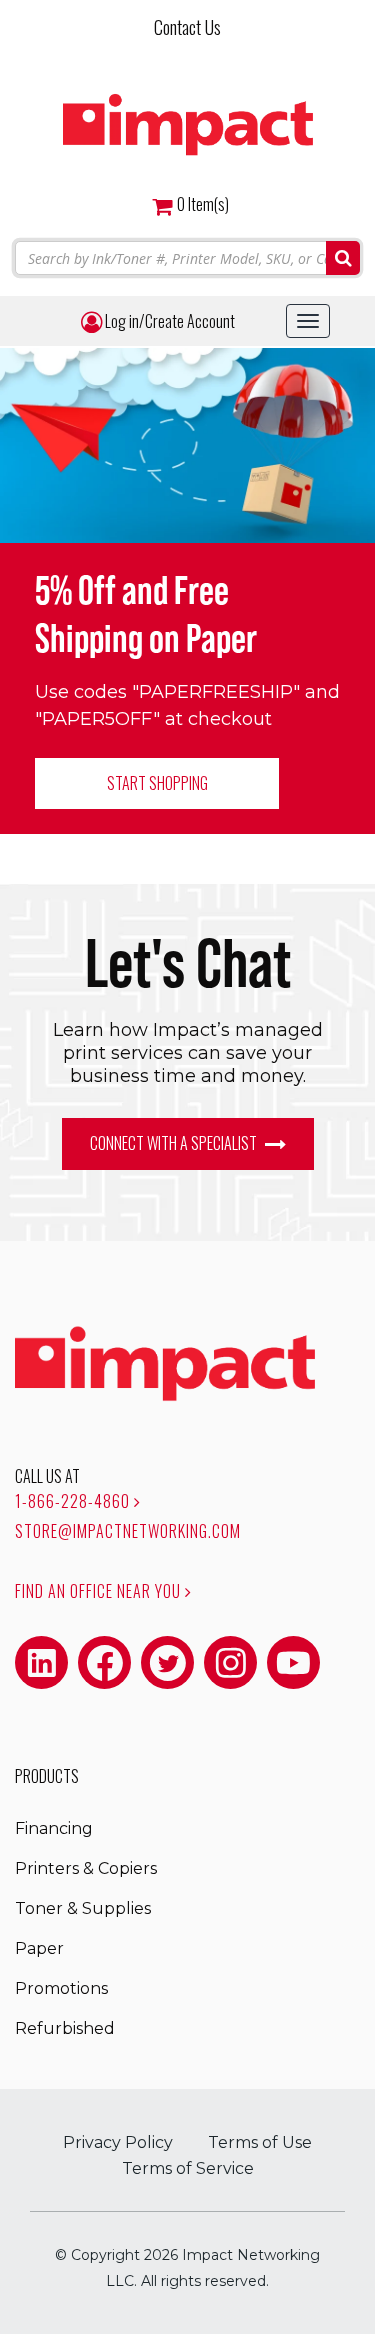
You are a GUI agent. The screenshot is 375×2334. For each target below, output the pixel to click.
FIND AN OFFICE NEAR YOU (100, 1591)
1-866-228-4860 (74, 1501)
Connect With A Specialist (175, 1143)
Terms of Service (188, 2168)
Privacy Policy (118, 2142)
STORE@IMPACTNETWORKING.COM (128, 1531)
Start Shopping (157, 783)
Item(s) (203, 204)
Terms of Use (260, 2142)
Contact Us (187, 27)
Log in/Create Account (168, 321)
